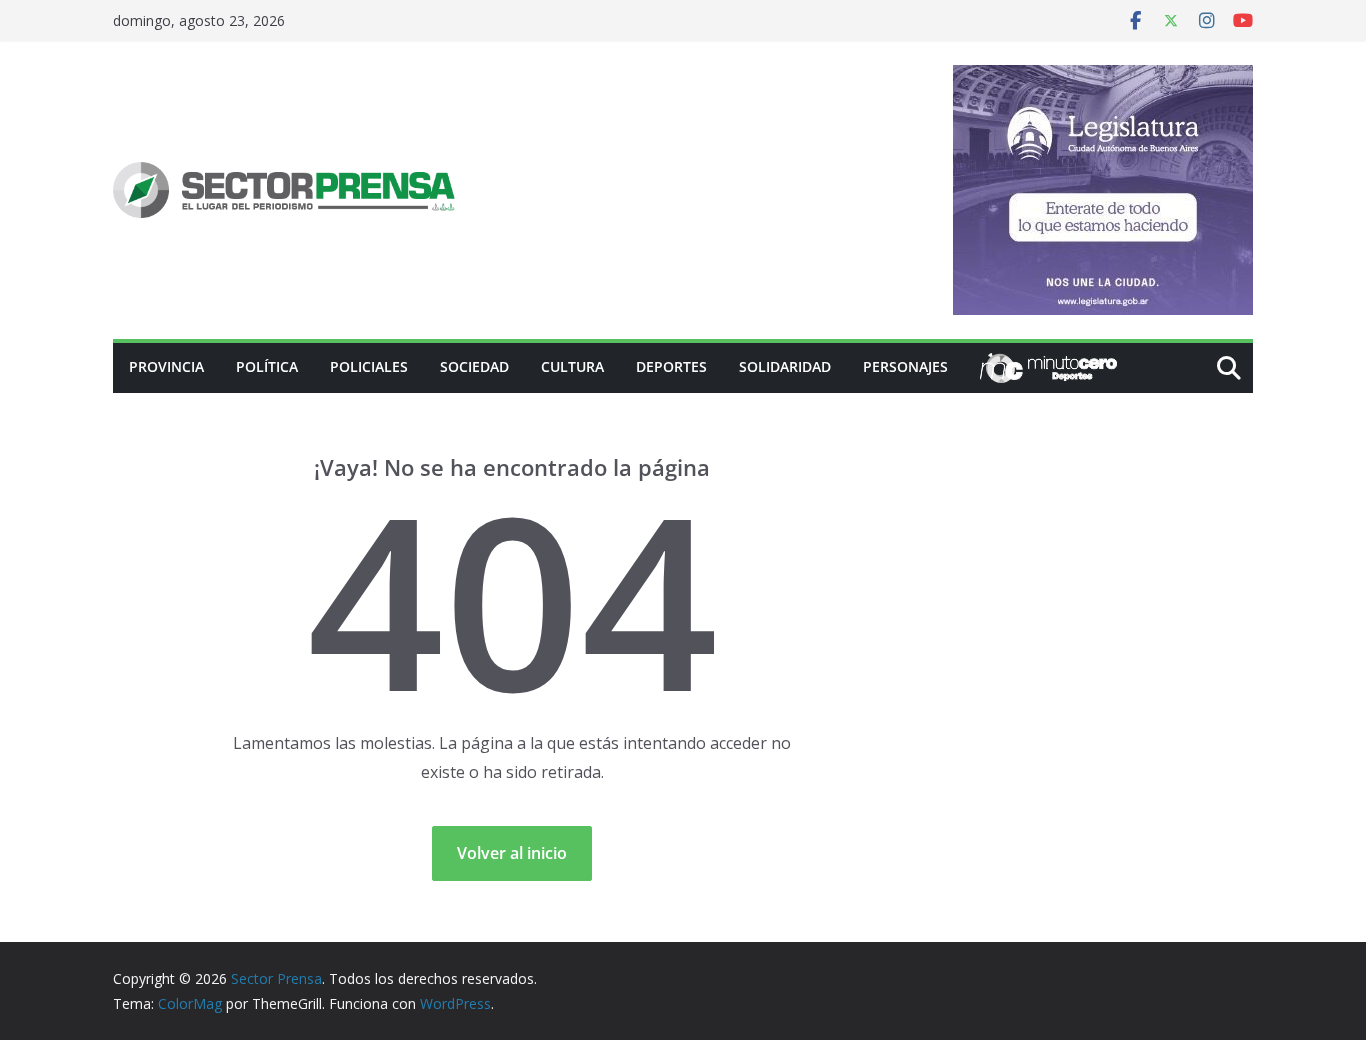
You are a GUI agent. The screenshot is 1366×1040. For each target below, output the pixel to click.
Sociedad (474, 366)
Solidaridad (785, 366)
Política (267, 366)
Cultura (572, 366)
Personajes (905, 366)
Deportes (671, 366)
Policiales (369, 366)
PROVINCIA (166, 366)
